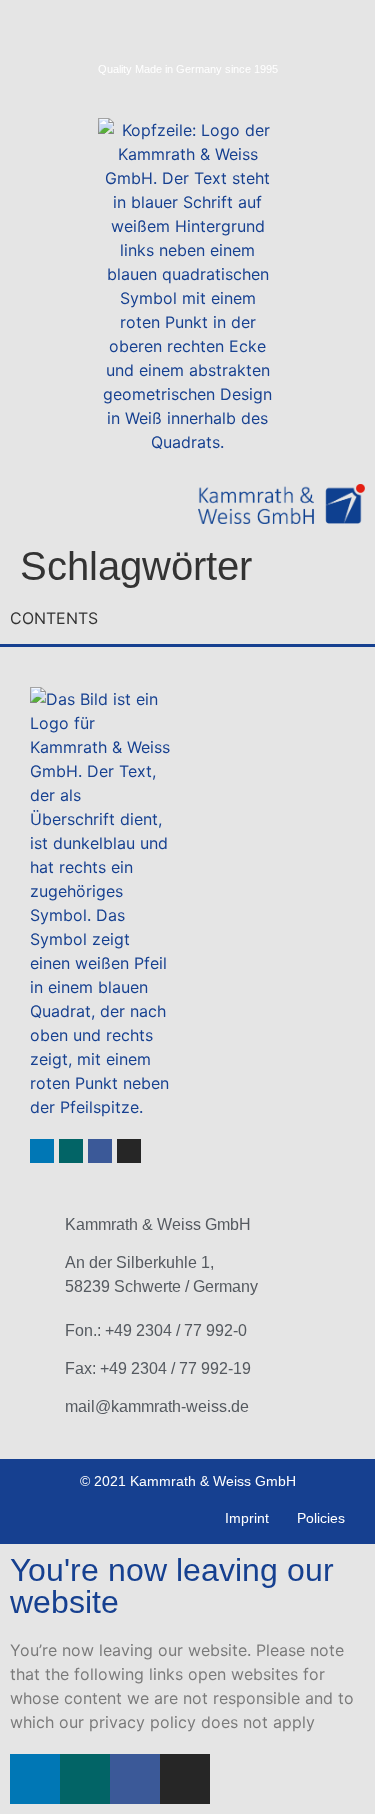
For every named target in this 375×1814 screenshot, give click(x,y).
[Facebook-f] (100, 1151)
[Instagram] (129, 1151)
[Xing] (71, 1151)
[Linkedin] (42, 1151)
